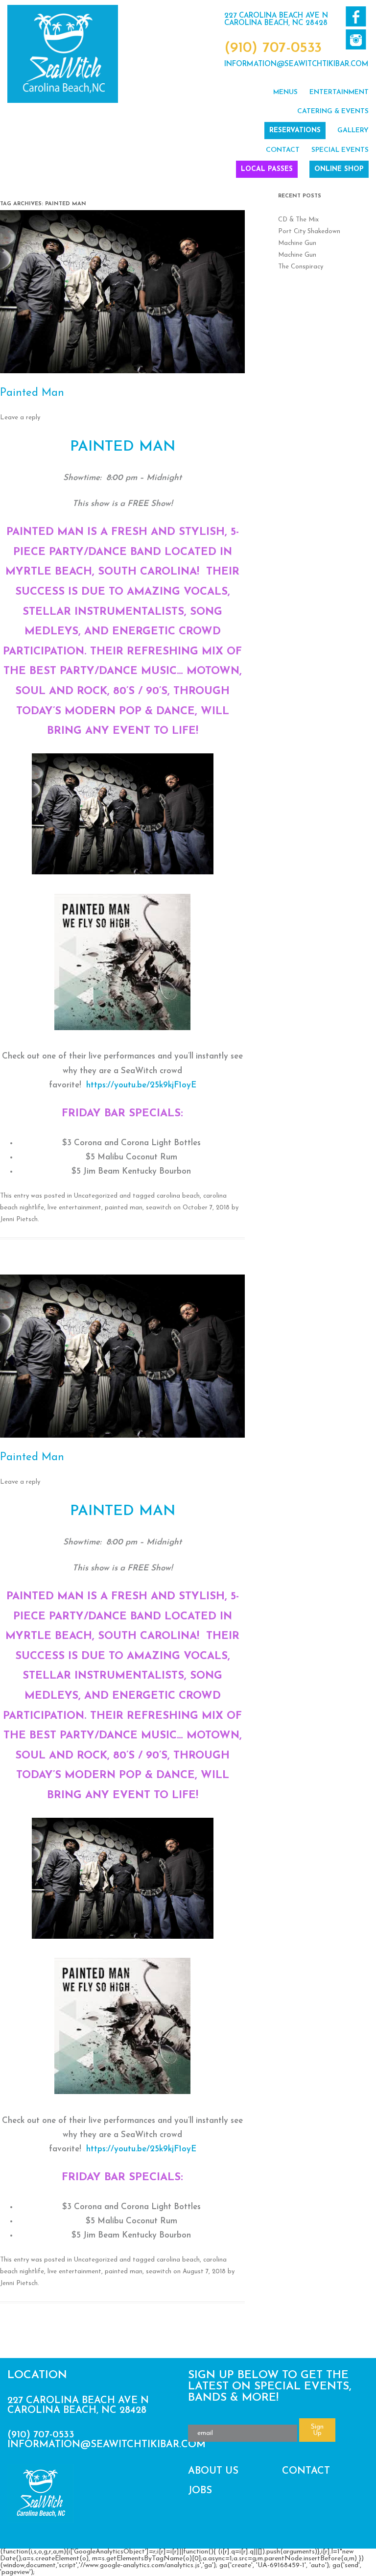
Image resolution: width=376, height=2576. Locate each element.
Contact (283, 150)
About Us (213, 2471)
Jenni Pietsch (19, 1219)
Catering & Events (333, 111)
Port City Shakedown (309, 231)
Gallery (353, 131)
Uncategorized (96, 1196)
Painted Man (32, 393)
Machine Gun (297, 243)
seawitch (159, 1208)
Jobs (200, 2491)
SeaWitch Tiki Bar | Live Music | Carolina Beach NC (63, 54)
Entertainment (339, 92)
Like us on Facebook (356, 16)
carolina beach (178, 1196)
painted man (124, 1208)
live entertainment (74, 1208)
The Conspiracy (301, 267)
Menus (285, 92)
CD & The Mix (298, 220)
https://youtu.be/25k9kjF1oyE (141, 1085)
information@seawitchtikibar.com (296, 64)
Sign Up (317, 2430)
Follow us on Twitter (356, 39)
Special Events (340, 150)
